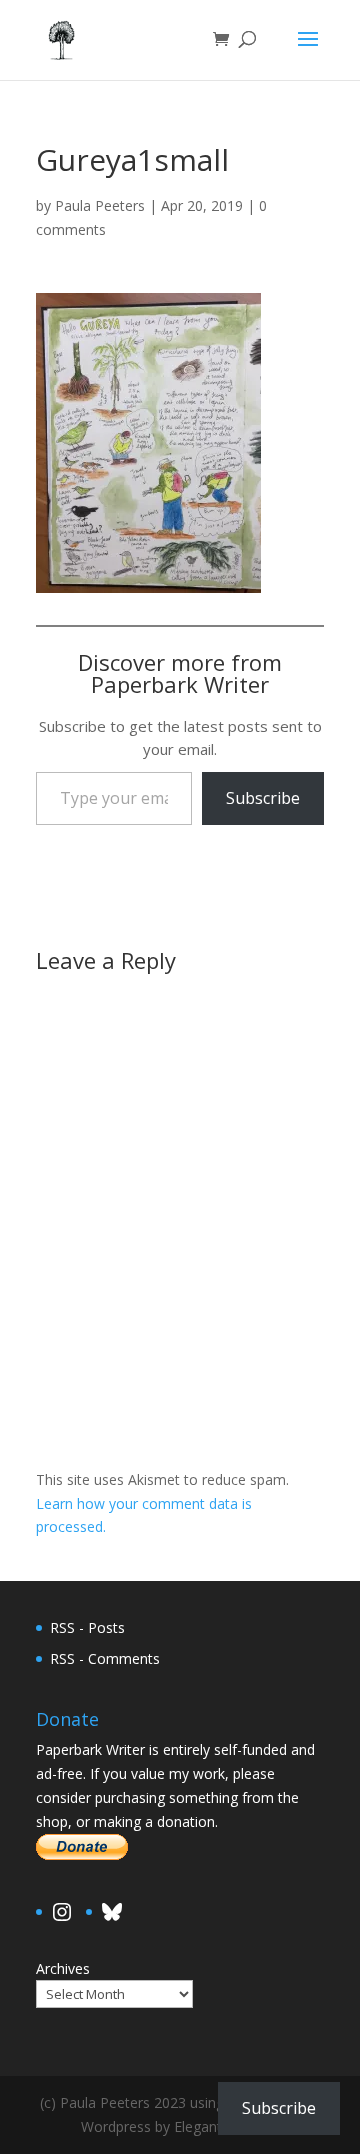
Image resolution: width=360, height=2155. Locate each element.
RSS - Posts (87, 1627)
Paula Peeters (100, 205)
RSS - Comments (105, 1658)
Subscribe (263, 798)
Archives (63, 1968)
